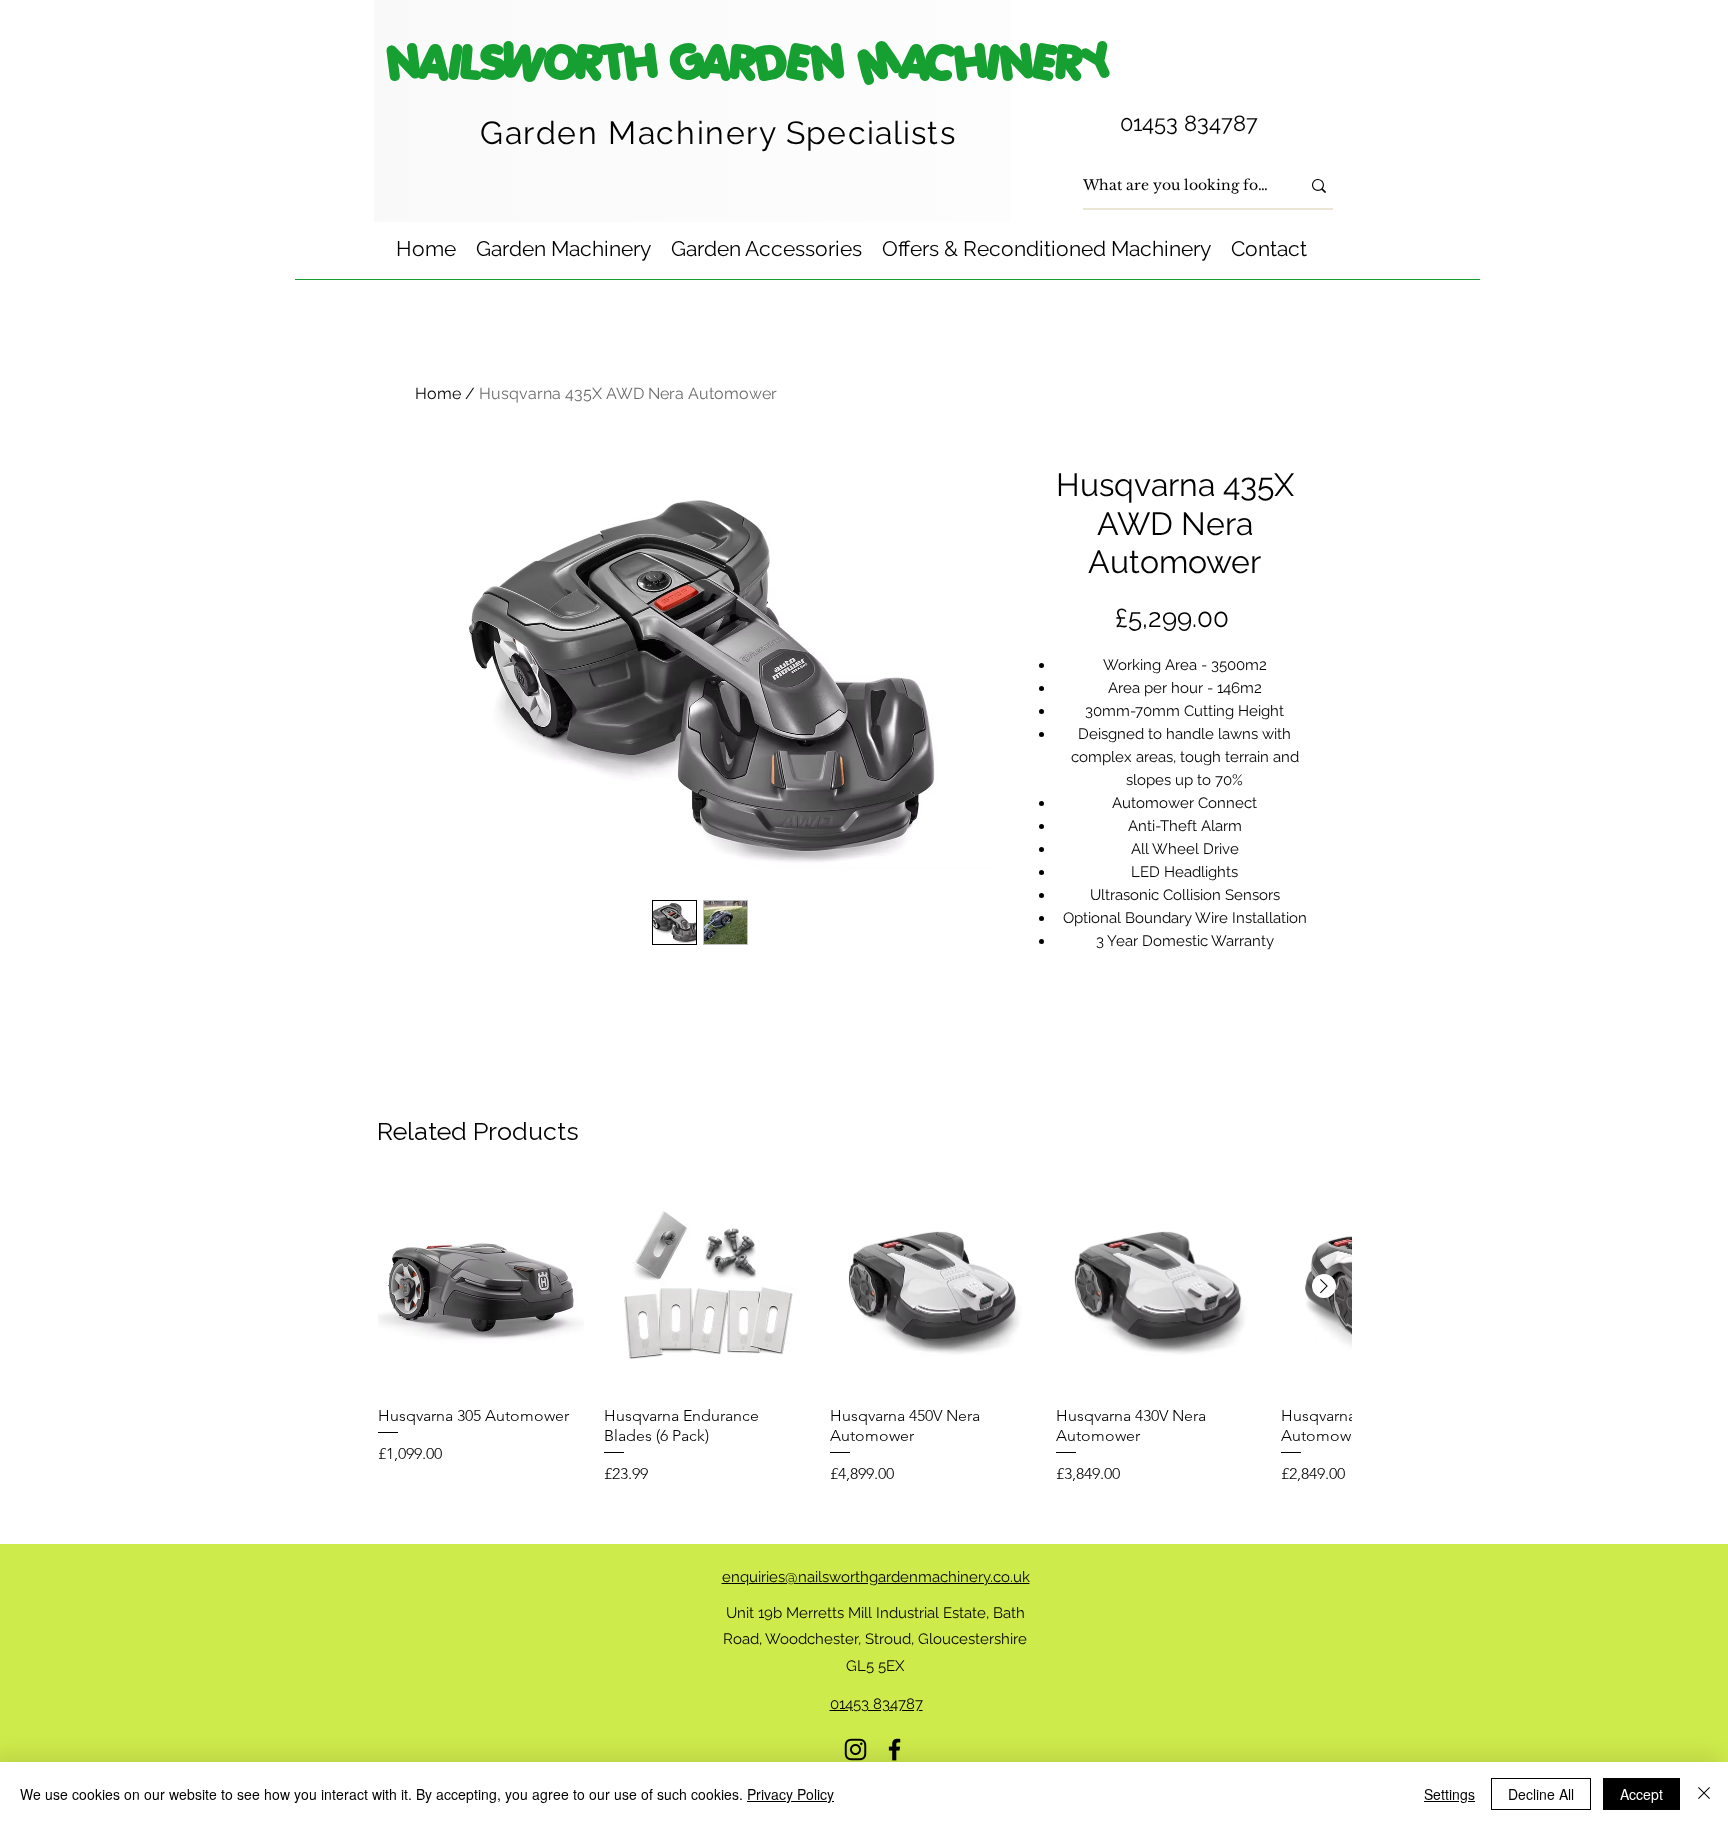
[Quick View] (481, 1287)
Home (438, 393)
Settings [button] (1449, 1794)
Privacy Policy (790, 1794)
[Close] (1704, 1794)
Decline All (1541, 1794)
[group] (864, 1335)
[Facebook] (894, 1749)
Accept (1641, 1794)
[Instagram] (855, 1749)
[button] (563, 249)
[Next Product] (1324, 1286)
